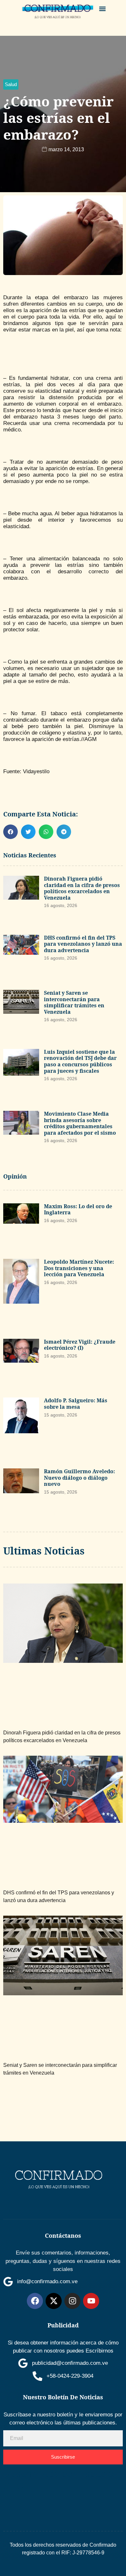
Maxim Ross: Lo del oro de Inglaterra (78, 1209)
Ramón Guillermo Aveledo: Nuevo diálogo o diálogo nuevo (79, 1478)
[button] (103, 9)
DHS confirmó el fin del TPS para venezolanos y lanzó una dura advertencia (83, 944)
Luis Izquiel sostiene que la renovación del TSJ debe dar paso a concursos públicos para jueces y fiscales (80, 1061)
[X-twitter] (54, 2301)
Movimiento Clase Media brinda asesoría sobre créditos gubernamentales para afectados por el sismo (80, 1123)
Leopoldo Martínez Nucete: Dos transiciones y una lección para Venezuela (79, 1268)
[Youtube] (91, 2301)
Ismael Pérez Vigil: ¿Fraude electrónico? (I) (80, 1345)
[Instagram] (72, 2301)
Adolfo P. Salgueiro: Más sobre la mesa (76, 1404)
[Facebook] (35, 2301)
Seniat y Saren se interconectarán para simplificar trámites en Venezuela (74, 1002)
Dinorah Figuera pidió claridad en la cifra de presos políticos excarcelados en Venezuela (82, 888)
